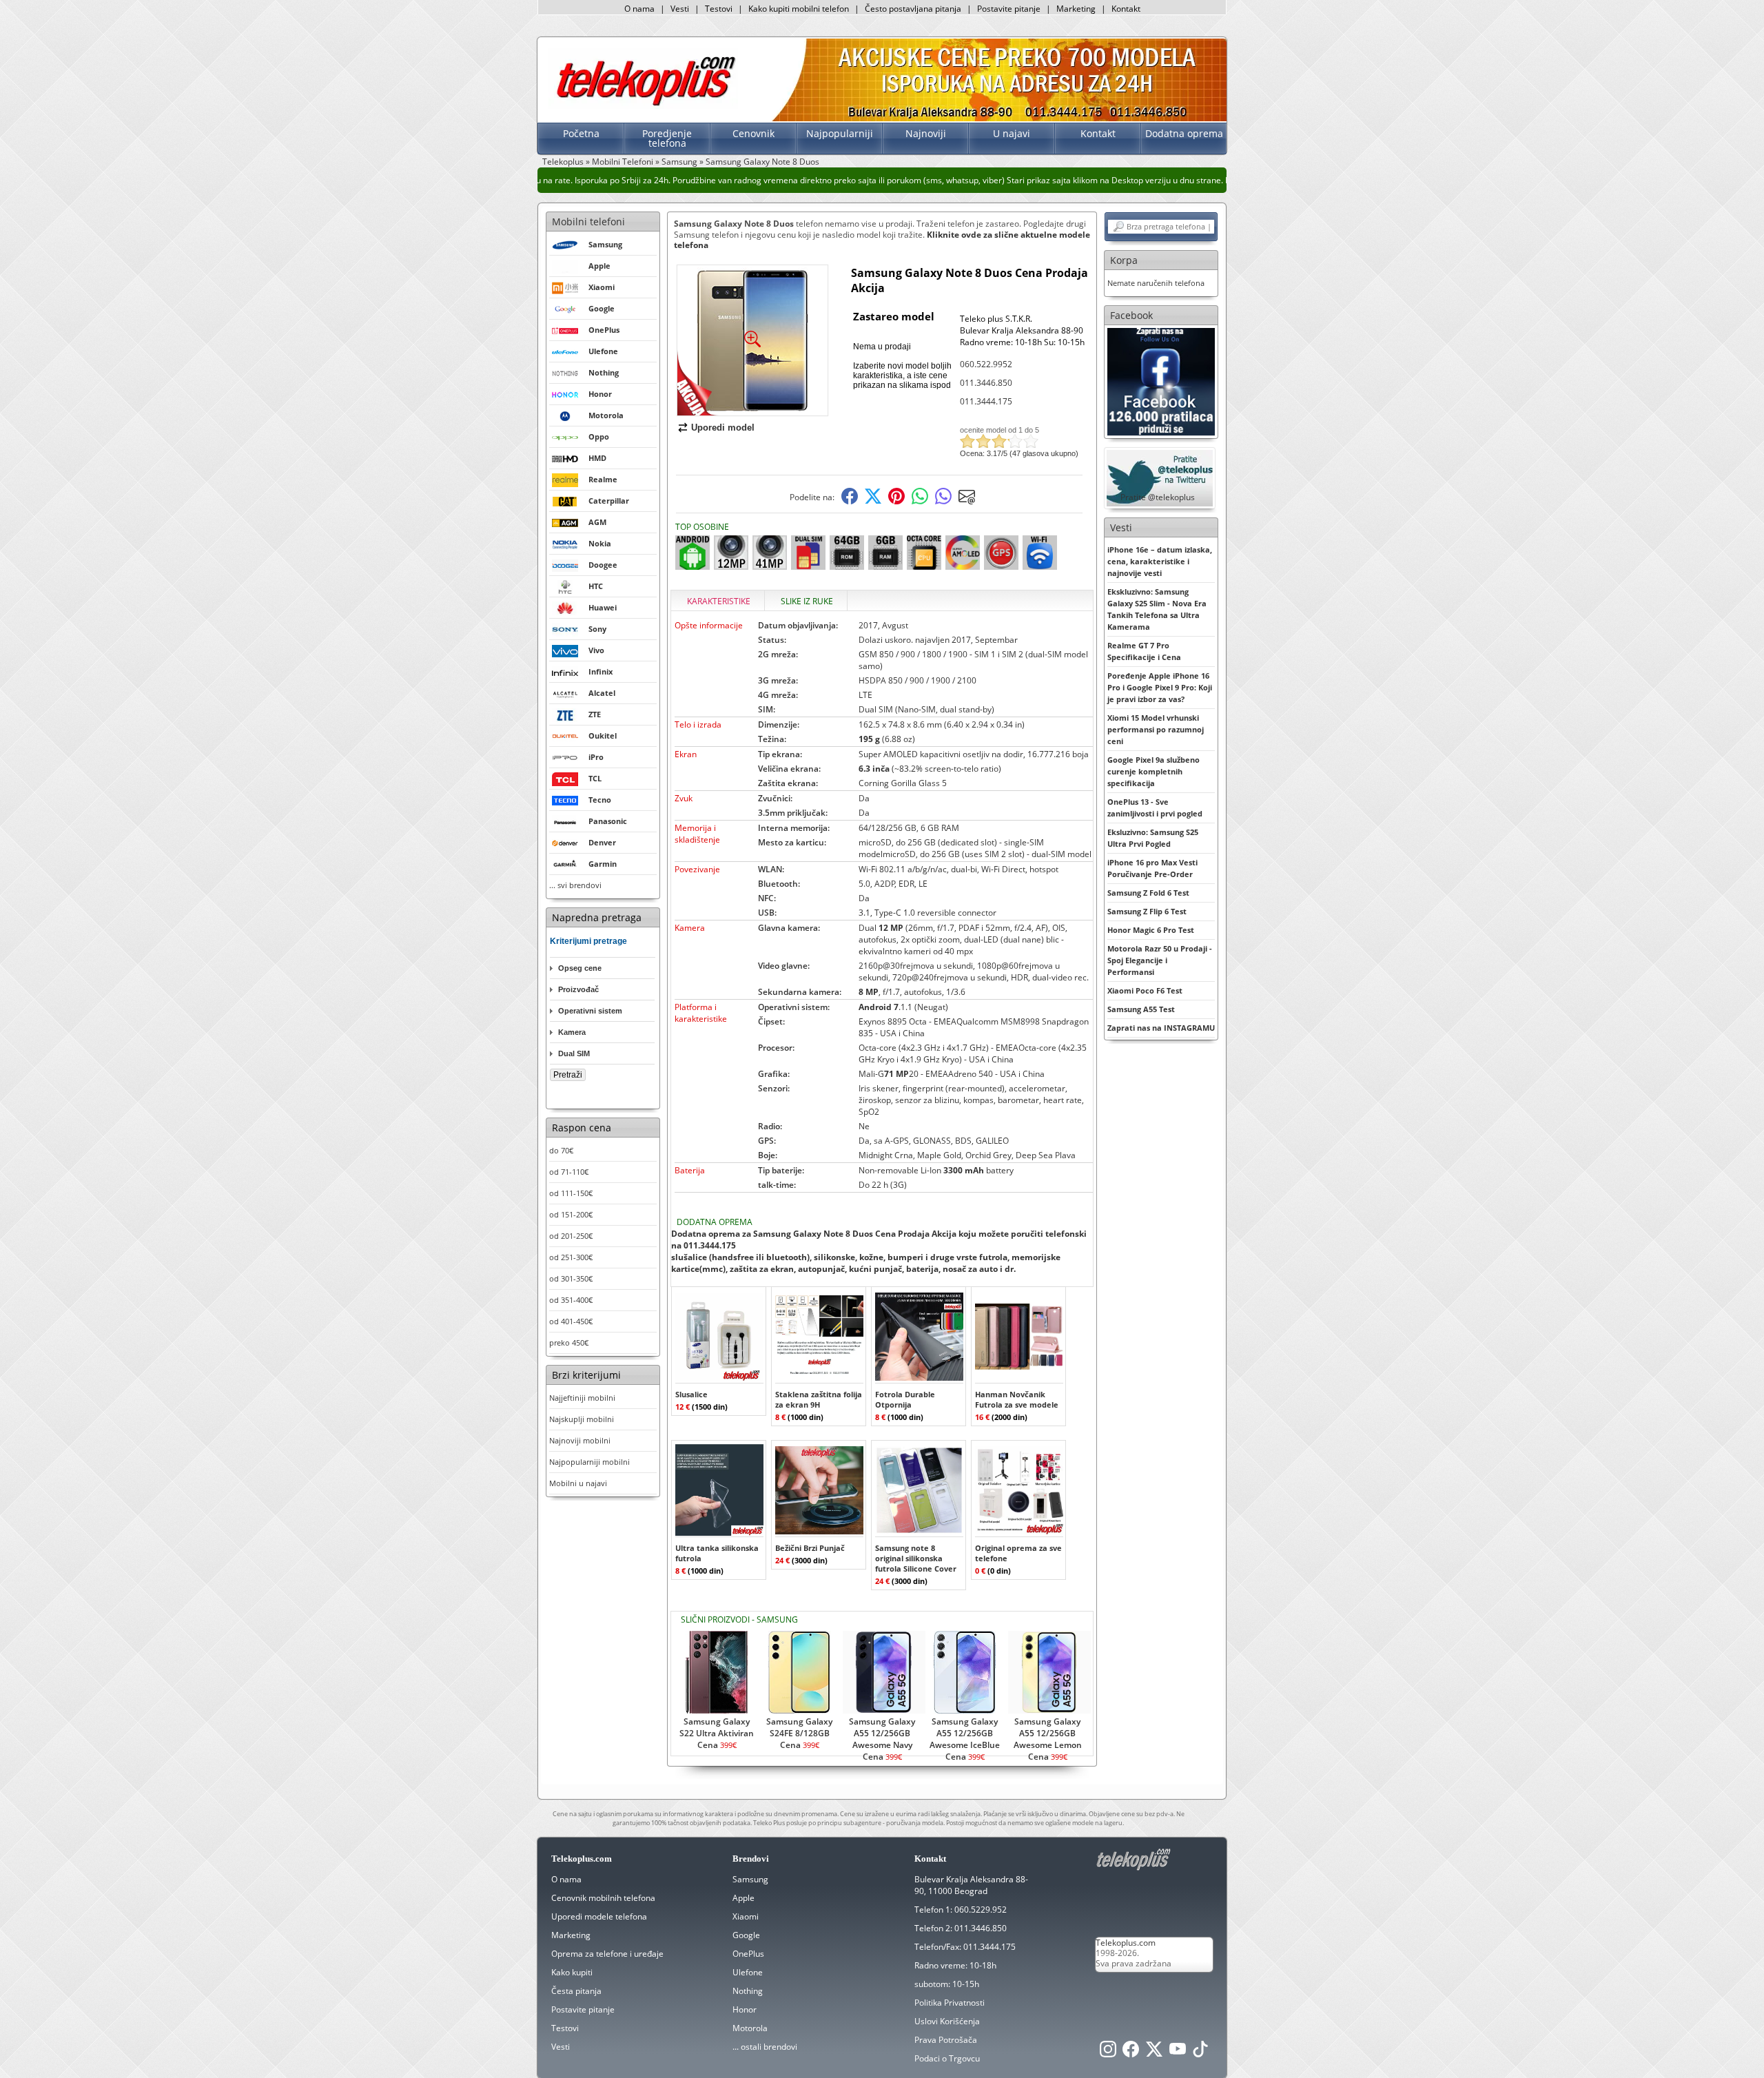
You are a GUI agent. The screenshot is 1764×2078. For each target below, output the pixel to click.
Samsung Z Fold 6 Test (1148, 893)
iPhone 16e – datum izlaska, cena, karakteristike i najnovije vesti (1160, 561)
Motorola (750, 2028)
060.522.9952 (986, 364)
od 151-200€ (571, 1214)
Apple (743, 1898)
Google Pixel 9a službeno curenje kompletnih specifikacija (1153, 771)
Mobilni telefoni (588, 222)
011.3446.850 (986, 383)
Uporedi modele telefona (599, 1916)
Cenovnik (753, 133)
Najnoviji (926, 133)
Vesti (680, 9)
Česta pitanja (576, 1991)
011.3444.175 (986, 401)
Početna (581, 133)
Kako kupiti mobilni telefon (799, 9)
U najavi (1012, 133)
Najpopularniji (840, 133)
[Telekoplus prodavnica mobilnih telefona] (643, 106)
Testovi (719, 9)
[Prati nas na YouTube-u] (1178, 2053)
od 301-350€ (571, 1278)
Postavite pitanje (1009, 9)
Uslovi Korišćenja (947, 2021)
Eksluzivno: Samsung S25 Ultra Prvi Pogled (1153, 838)
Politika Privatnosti (950, 2003)
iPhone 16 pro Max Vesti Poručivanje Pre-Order (1152, 868)
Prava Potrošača (946, 2040)
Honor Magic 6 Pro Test (1151, 930)
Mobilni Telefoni (623, 162)
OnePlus (748, 1954)
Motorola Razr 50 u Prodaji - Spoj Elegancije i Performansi (1160, 960)
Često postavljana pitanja (913, 9)
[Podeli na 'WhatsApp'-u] (920, 501)
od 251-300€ (571, 1257)
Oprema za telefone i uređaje (607, 1954)
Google (746, 1935)
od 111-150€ (571, 1193)
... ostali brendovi (765, 2047)
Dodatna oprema (1184, 133)
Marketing (1076, 9)
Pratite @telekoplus (1158, 497)
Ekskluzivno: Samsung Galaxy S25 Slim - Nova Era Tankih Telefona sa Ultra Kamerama (1157, 609)
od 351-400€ (571, 1300)
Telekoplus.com (1126, 1943)
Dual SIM (574, 1053)
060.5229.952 (981, 1910)
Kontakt (1126, 9)
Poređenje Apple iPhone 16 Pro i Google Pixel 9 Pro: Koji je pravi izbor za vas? (1160, 687)
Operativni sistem (590, 1011)
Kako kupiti (572, 1972)
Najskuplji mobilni (582, 1419)
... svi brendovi (575, 885)
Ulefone (748, 1972)
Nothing (748, 1991)
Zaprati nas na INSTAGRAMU (1161, 1028)
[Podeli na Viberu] (943, 501)
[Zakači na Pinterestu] (896, 501)
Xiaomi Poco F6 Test (1145, 990)
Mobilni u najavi (578, 1483)
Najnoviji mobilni (580, 1440)
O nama (639, 9)
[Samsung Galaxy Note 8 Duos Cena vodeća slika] (752, 410)
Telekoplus (563, 162)
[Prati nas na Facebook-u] (1161, 381)
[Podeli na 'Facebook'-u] (850, 501)
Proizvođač (578, 989)
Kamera (572, 1032)
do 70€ (561, 1150)
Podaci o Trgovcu (947, 2058)
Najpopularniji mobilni (589, 1462)
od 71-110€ (569, 1172)
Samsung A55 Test (1141, 1009)
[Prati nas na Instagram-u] (1108, 2053)
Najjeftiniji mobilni (582, 1398)
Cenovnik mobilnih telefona (603, 1898)
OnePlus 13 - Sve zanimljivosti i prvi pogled (1155, 807)
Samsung (679, 162)
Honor (745, 2009)
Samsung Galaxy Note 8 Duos (762, 162)
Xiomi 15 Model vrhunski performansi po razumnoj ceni (1156, 729)
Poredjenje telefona (667, 138)
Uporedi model (723, 428)
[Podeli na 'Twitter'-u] (873, 501)
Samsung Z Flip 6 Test (1147, 911)
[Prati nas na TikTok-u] (1200, 2053)
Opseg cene (580, 968)
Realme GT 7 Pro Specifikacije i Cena (1144, 651)
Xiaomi (746, 1916)
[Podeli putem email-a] (967, 501)
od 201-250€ (571, 1236)
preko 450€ (569, 1343)
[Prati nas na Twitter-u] (1154, 2053)
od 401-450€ (571, 1321)
